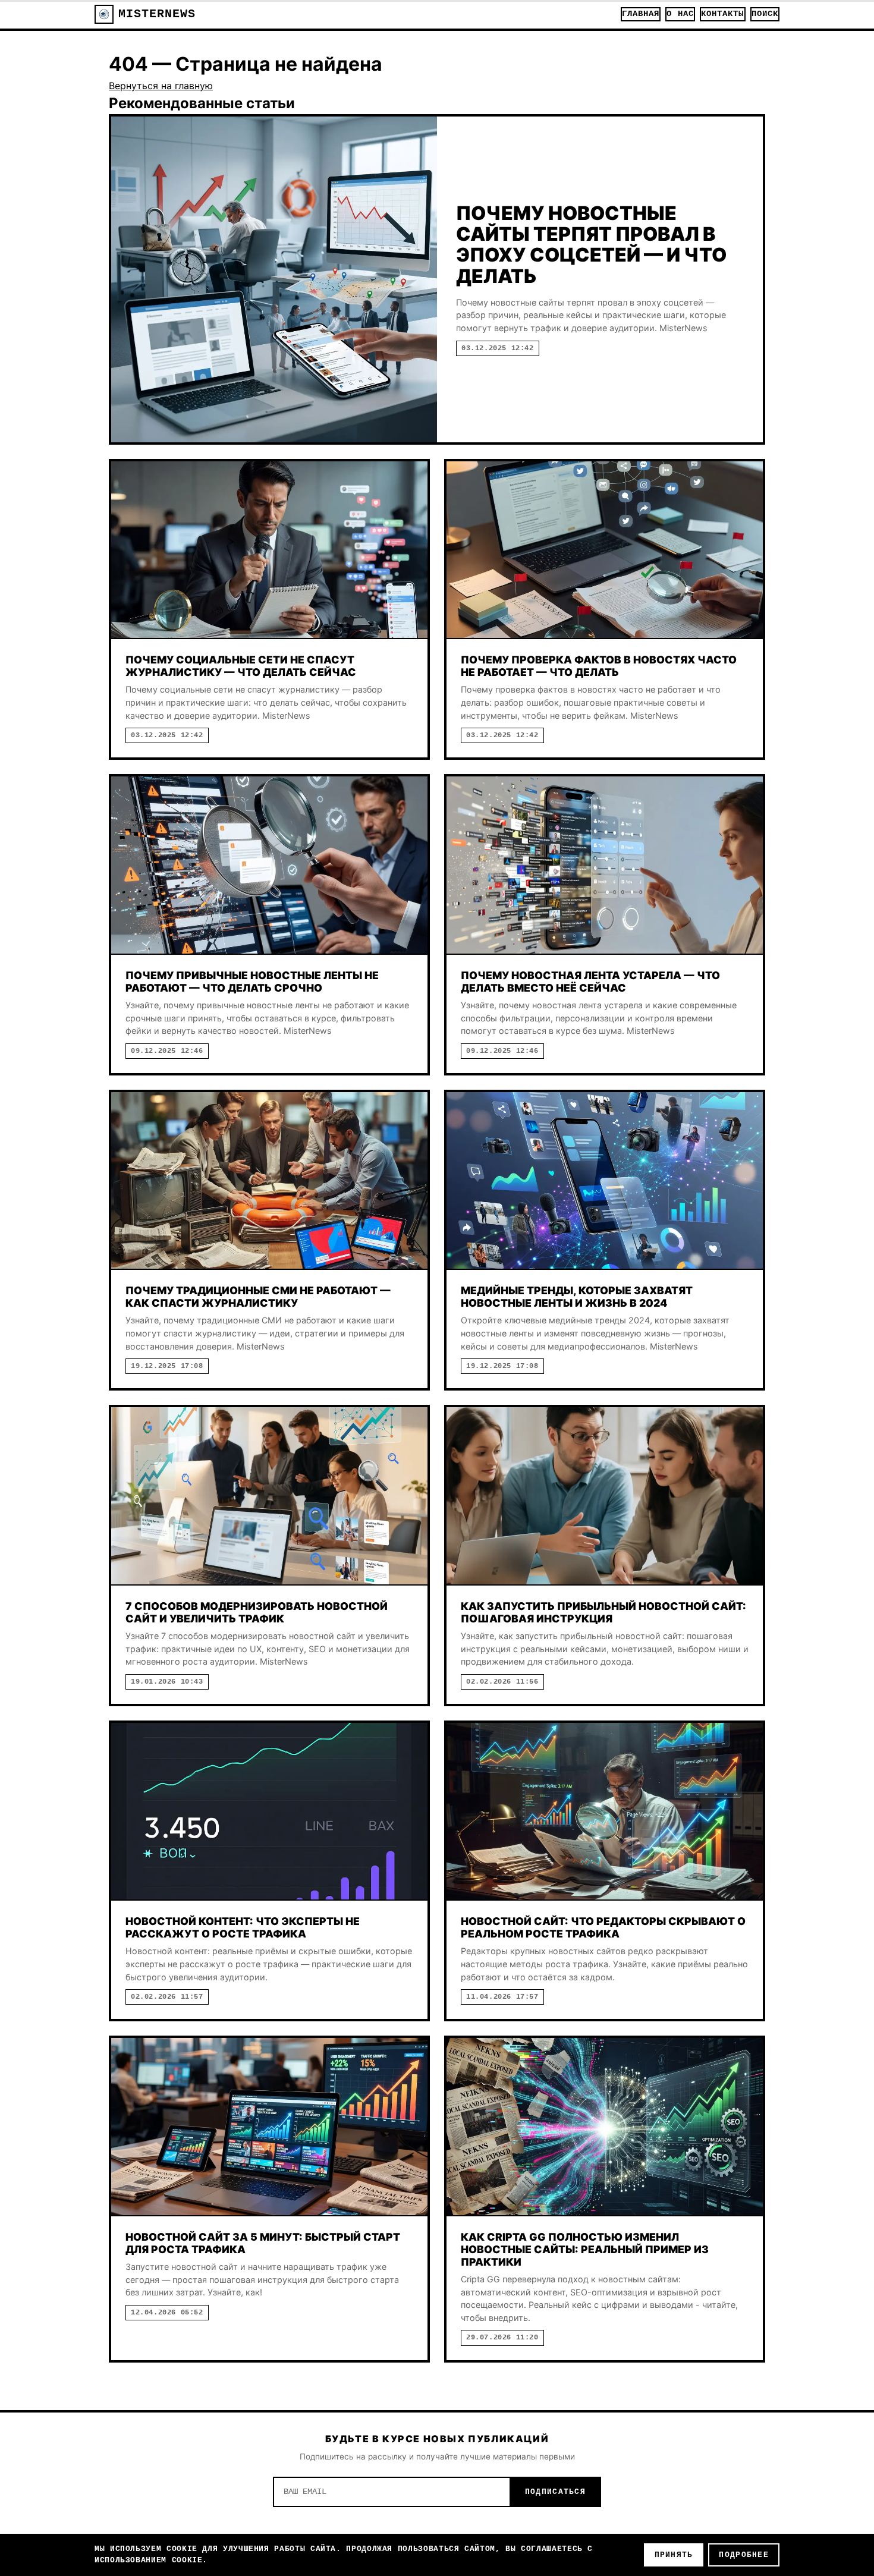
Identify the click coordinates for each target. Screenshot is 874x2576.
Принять (674, 2555)
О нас (680, 14)
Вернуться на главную (161, 86)
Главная (641, 14)
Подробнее (744, 2555)
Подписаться (555, 2492)
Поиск (765, 14)
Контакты (723, 14)
